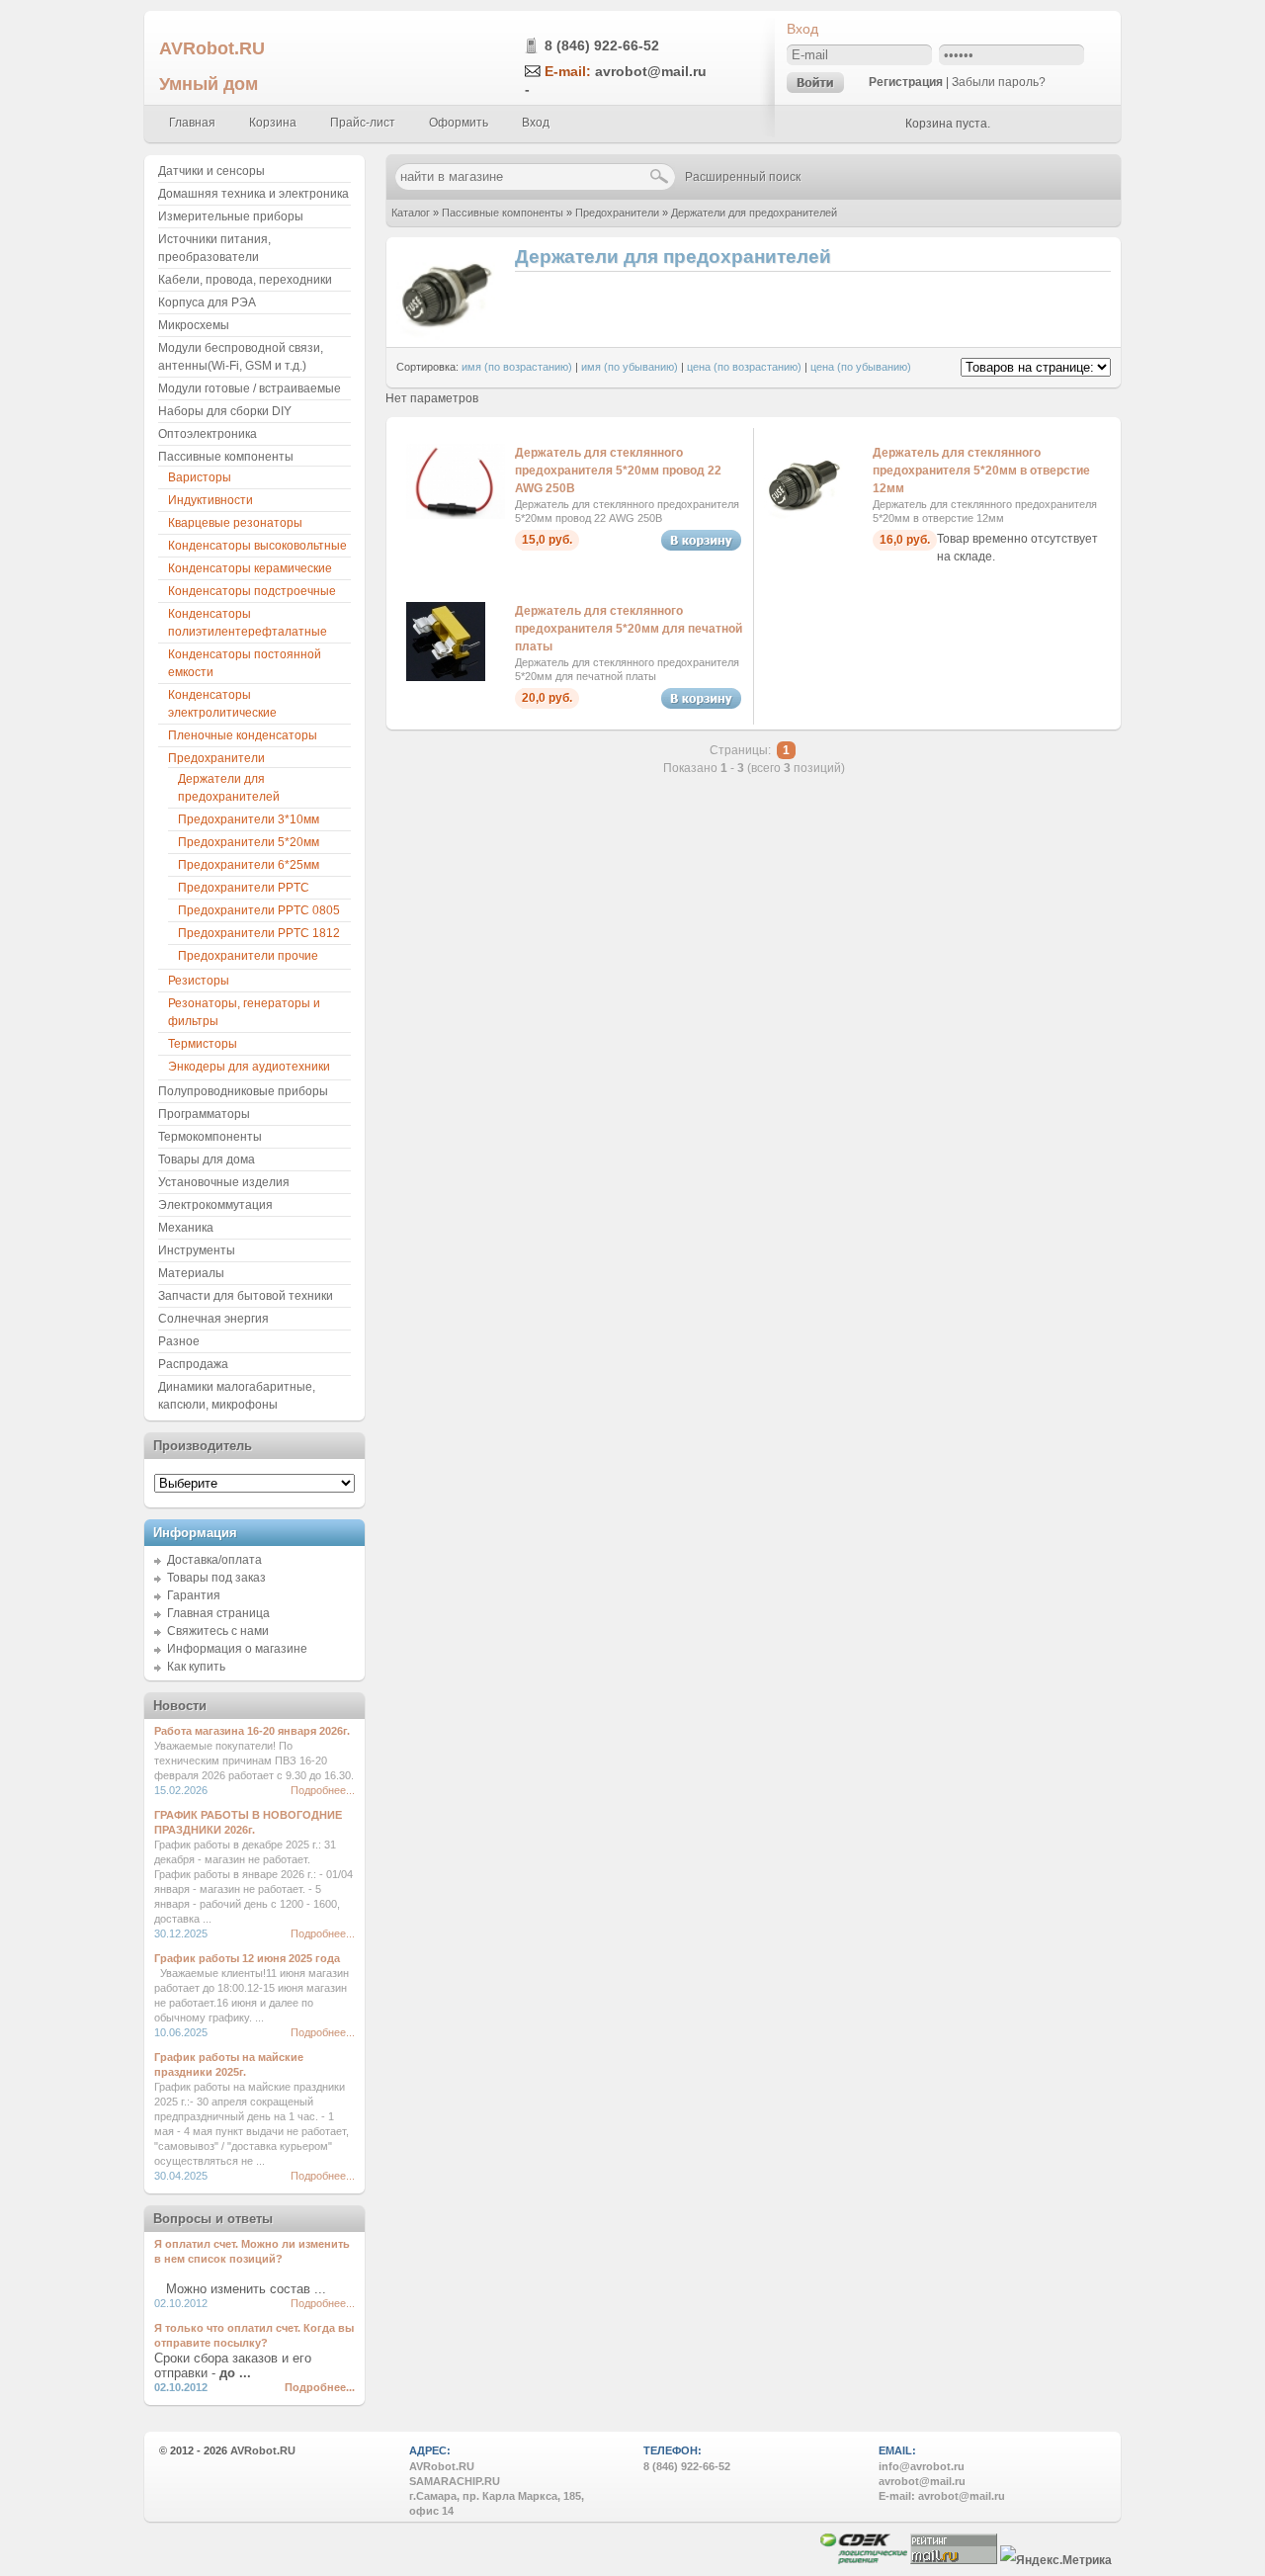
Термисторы (203, 1044)
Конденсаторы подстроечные (252, 591)
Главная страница (218, 1613)
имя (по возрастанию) (517, 367)
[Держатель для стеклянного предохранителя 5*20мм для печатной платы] (446, 677)
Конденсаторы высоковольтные (257, 546)
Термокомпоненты (210, 1137)
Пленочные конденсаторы (243, 735)
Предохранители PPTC (244, 888)
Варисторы (200, 477)
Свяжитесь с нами (218, 1631)
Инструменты (197, 1250)
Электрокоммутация (215, 1205)
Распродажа (193, 1364)
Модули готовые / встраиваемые (250, 388)
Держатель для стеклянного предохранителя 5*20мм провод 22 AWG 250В (618, 471)
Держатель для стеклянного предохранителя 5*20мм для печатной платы (629, 629)
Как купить (196, 1667)
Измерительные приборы (231, 216)
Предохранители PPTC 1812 (259, 933)
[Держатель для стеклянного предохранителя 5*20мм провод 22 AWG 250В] (456, 515)
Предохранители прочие (248, 956)
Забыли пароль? (999, 82)
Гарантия (194, 1595)
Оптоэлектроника (208, 434)
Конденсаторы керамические (250, 568)
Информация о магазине (237, 1649)
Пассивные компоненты (503, 213)
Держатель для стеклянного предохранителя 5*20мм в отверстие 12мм (981, 471)
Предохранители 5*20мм (249, 842)
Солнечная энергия (213, 1319)
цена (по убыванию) (861, 367)
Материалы (191, 1273)
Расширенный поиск (743, 177)
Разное (179, 1341)
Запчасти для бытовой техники (246, 1296)
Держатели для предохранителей (754, 213)
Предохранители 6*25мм (249, 865)
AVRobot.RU (212, 48)
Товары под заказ (216, 1578)
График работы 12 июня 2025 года (247, 1958)
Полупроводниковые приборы (243, 1091)
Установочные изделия (224, 1182)
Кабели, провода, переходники (245, 280)
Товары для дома (207, 1159)
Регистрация (906, 82)
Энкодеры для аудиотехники (249, 1067)
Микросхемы (194, 325)
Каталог (411, 213)
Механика (186, 1228)
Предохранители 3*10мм (249, 819)
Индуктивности (211, 500)
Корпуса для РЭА (207, 302)
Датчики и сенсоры (211, 171)
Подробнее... (323, 1790)
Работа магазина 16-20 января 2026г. (252, 1731)
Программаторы (204, 1114)
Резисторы (199, 981)
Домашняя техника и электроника (253, 194)
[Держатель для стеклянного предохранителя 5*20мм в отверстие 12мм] (803, 519)
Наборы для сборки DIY (225, 411)
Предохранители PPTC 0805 (259, 910)
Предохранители (617, 213)
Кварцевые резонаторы (235, 523)
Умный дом (209, 84)
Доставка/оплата (214, 1560)
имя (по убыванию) (630, 367)
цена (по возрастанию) (744, 367)
